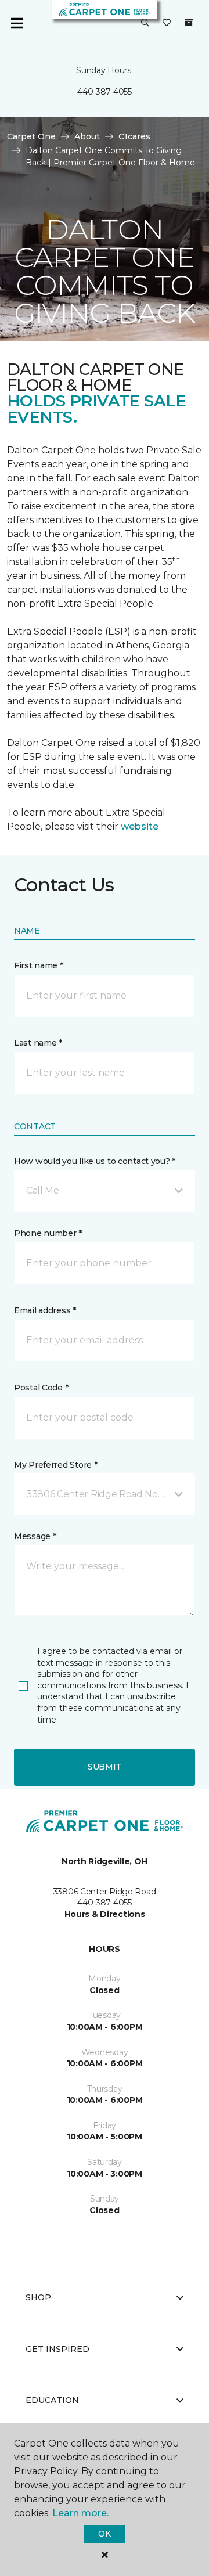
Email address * (45, 1310)
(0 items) (189, 23)
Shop (38, 2297)
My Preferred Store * (55, 1465)
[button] (145, 23)
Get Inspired (57, 2349)
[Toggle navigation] (17, 23)
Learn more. (80, 2513)
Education (52, 2400)
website (140, 826)
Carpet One (31, 136)
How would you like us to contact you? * (95, 1161)
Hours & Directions (105, 1914)
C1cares (134, 136)
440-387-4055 (105, 92)
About (87, 136)
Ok (104, 2534)
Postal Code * (41, 1388)
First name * (39, 965)
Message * (35, 1536)
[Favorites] (167, 23)
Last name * (38, 1043)
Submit (105, 1767)
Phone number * (48, 1233)
